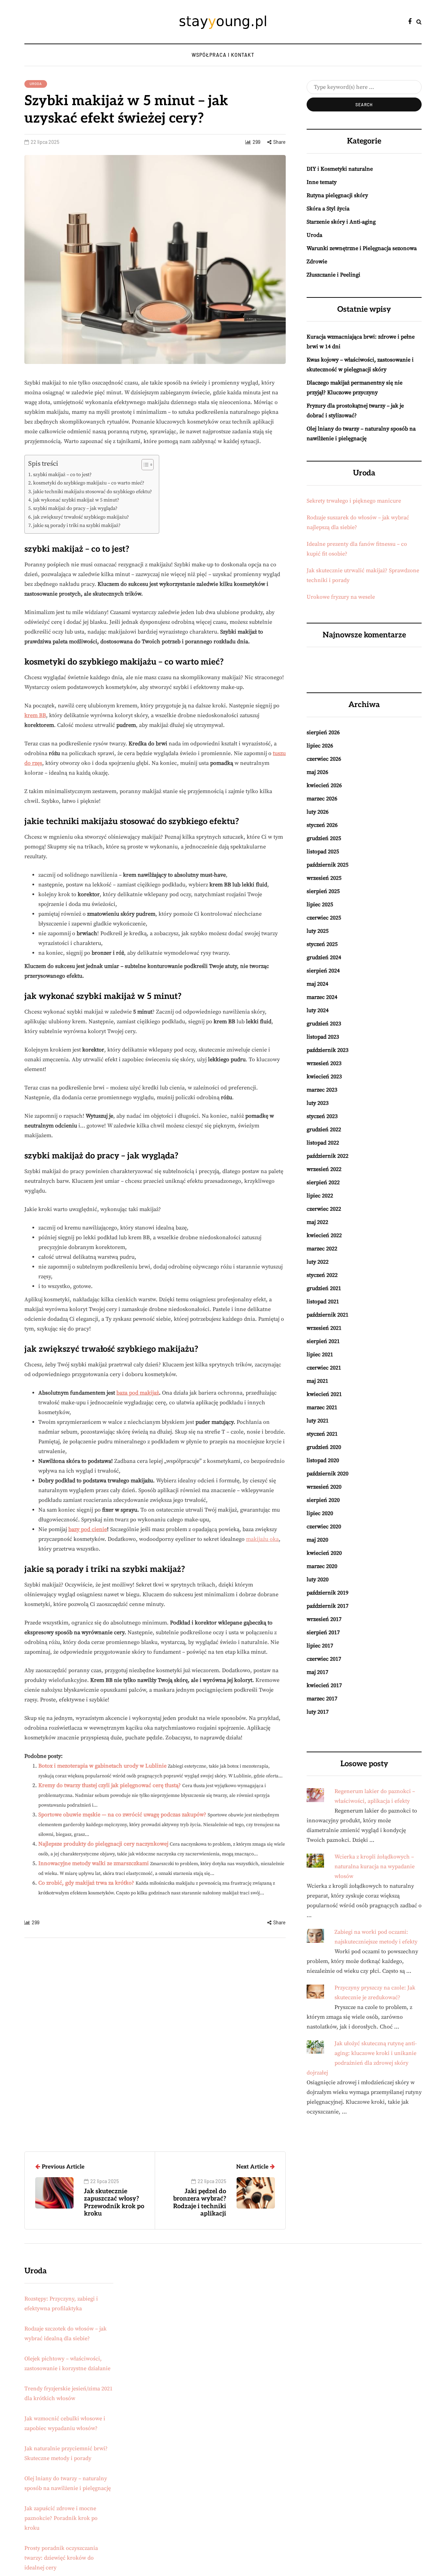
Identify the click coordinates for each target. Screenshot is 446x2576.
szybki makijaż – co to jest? (62, 475)
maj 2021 (317, 1381)
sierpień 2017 (323, 1632)
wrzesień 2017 (324, 1619)
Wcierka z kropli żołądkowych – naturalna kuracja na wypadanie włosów (375, 1867)
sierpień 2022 (323, 1182)
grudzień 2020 (324, 1447)
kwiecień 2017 (324, 1685)
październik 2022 (328, 1156)
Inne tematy (322, 182)
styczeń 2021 (322, 1434)
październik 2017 (328, 1606)
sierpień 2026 (323, 732)
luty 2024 (318, 1010)
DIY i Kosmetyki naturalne (340, 169)
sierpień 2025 (323, 891)
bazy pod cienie (88, 1529)
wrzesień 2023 (324, 1063)
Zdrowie (317, 262)
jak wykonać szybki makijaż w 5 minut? (76, 500)
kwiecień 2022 (324, 1235)
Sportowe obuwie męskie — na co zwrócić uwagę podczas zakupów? (122, 1815)
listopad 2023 (323, 1037)
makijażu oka (262, 1539)
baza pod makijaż (138, 1393)
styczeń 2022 (322, 1275)
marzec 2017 (322, 1699)
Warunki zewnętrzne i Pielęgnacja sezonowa (362, 248)
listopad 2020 (323, 1460)
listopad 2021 (323, 1302)
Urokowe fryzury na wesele (341, 597)
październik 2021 (328, 1315)
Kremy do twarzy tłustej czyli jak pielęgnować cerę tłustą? (110, 1785)
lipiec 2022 (320, 1196)
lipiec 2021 (320, 1355)
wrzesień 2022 (324, 1169)
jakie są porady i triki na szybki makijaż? (77, 526)
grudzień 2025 (324, 838)
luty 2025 (318, 931)
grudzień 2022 (324, 1130)
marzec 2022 (322, 1249)
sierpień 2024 (323, 971)
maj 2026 (317, 772)
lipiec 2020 (320, 1513)
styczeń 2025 (322, 944)
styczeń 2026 (322, 825)
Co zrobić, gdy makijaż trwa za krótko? (86, 1883)
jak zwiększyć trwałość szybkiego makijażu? (81, 517)
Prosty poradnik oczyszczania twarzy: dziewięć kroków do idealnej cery (61, 2558)
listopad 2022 (323, 1143)
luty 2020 (318, 1580)
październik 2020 (328, 1474)
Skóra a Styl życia (328, 209)
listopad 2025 (323, 852)
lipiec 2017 (320, 1646)
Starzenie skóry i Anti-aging (341, 222)
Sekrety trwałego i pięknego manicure (354, 501)
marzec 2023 (322, 1090)
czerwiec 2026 (324, 759)
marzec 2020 (322, 1566)
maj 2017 (317, 1672)
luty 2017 (318, 1712)
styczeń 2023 (322, 1116)
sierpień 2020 (323, 1500)
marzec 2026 (322, 799)
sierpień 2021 (323, 1341)
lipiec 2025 (320, 905)
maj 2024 (317, 984)
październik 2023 (328, 1050)
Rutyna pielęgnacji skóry (337, 195)
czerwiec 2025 (324, 918)
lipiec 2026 (320, 746)
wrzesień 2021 (324, 1328)
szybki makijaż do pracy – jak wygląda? (75, 509)
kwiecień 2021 (324, 1394)
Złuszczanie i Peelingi (333, 275)
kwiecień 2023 (324, 1077)
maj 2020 (317, 1540)
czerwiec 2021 (324, 1368)
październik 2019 (328, 1593)
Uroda (36, 84)
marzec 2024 (322, 997)
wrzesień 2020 (324, 1487)
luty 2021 (318, 1421)
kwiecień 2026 (324, 785)
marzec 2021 (322, 1407)
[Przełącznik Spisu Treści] (144, 465)
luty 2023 (318, 1103)
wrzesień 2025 (324, 878)
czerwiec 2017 (324, 1659)
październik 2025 (328, 865)
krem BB (35, 715)
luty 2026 (318, 812)
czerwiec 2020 (324, 1527)
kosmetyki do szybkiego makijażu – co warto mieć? (89, 483)
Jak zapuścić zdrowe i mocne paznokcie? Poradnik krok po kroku (61, 2518)
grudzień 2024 (324, 957)
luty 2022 (318, 1262)
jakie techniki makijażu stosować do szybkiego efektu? (93, 492)
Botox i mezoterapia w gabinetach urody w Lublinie (102, 1766)
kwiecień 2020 (324, 1553)
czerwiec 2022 (324, 1209)
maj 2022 (317, 1222)
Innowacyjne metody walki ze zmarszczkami (94, 1863)
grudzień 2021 (324, 1288)
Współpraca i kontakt (223, 55)
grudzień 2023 (324, 1024)
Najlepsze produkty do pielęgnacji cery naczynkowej (103, 1844)
